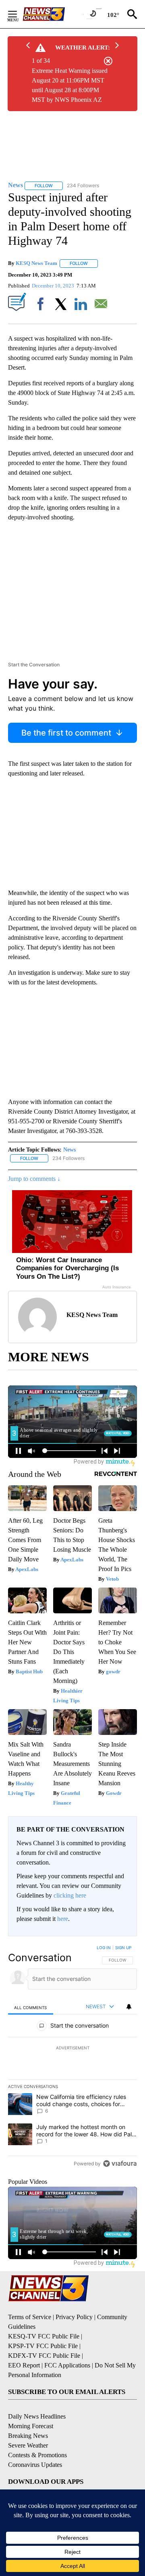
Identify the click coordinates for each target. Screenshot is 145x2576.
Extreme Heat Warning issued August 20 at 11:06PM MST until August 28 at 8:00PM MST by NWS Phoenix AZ (70, 85)
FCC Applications (67, 2365)
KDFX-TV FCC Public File (44, 2356)
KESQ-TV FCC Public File (44, 2336)
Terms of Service (30, 2317)
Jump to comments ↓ (34, 1179)
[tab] (31, 2007)
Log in (104, 1948)
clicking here (70, 1895)
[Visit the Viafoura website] (120, 2164)
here (63, 1919)
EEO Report (24, 2365)
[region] (72, 2057)
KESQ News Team (36, 263)
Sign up (123, 1948)
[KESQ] (53, 14)
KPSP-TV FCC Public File (43, 2346)
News (69, 1150)
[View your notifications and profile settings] (129, 2007)
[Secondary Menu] (19, 14)
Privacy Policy (74, 2317)
